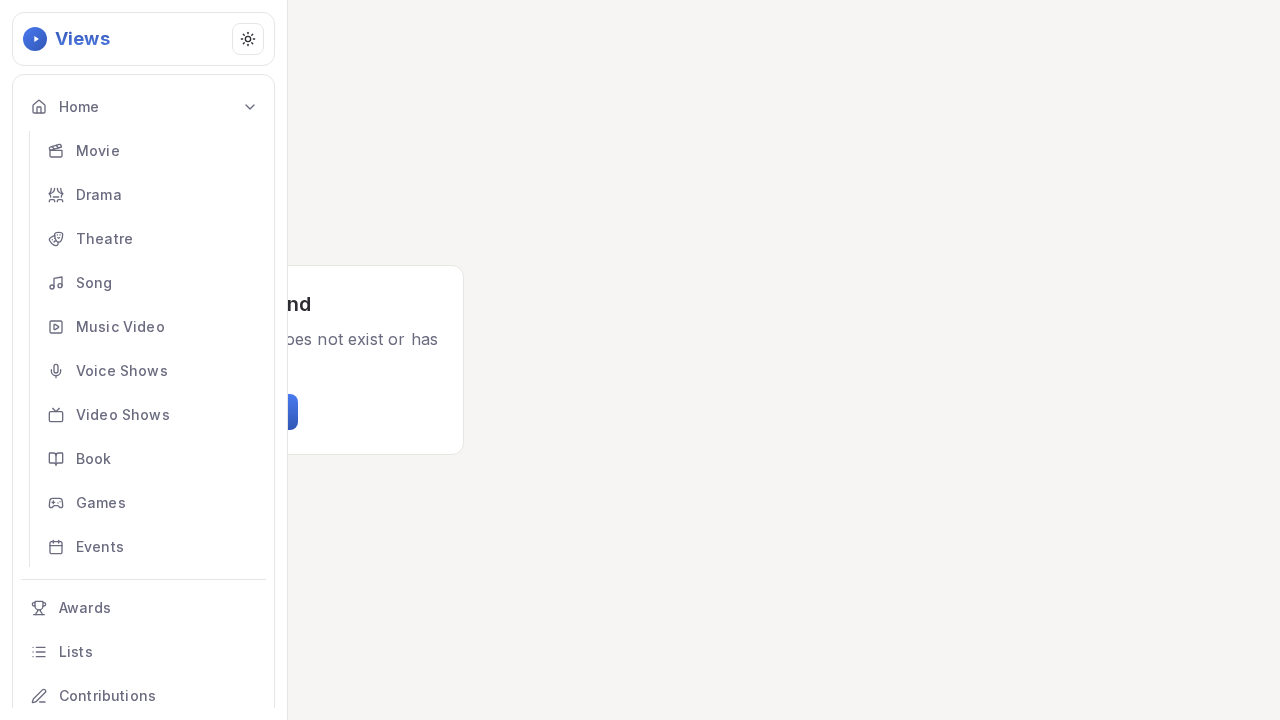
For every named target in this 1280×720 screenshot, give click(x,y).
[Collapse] (250, 107)
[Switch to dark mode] (248, 39)
